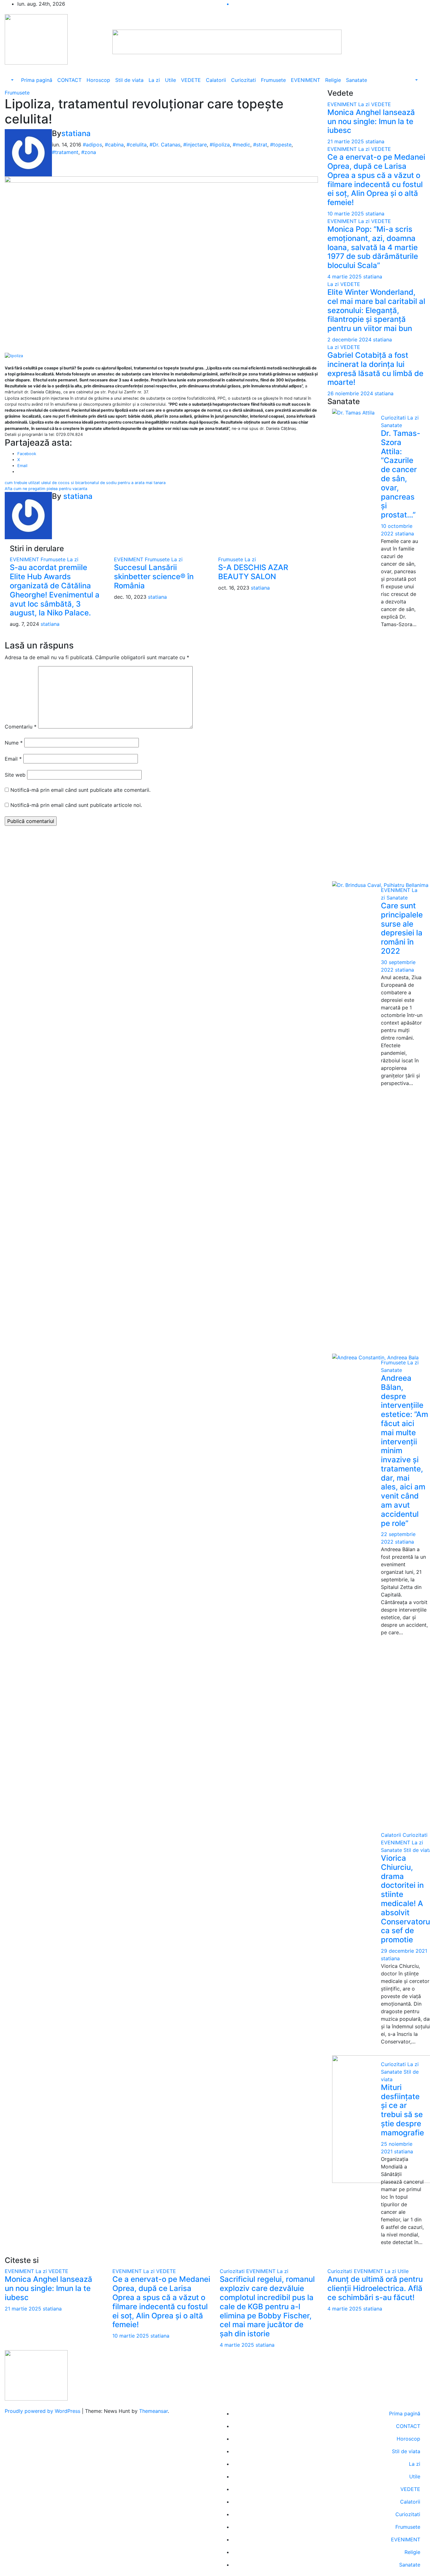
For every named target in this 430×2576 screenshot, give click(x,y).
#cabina (114, 145)
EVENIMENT (306, 80)
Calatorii (216, 80)
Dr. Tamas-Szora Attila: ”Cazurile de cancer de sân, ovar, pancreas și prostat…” (401, 474)
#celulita (137, 145)
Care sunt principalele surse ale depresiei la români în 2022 (402, 928)
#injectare (195, 145)
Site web (15, 775)
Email (13, 759)
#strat (260, 145)
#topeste (281, 145)
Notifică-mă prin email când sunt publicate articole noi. (76, 805)
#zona (89, 152)
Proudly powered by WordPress (43, 2411)
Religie (333, 80)
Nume (14, 743)
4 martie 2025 (345, 277)
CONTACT (69, 80)
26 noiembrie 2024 (351, 393)
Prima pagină (37, 80)
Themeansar (153, 2411)
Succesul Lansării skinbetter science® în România (154, 577)
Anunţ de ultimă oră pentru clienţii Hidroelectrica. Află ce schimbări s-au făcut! (375, 2288)
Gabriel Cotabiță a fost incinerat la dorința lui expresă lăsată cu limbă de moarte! (375, 369)
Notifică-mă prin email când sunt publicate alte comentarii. (80, 790)
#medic (241, 145)
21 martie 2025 (346, 141)
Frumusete (273, 80)
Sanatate (356, 80)
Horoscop (98, 80)
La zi (154, 80)
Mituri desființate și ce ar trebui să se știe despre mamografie (402, 2110)
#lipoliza (220, 145)
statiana (76, 133)
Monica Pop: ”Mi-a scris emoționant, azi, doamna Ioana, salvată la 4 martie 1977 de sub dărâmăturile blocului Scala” (373, 247)
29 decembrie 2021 (404, 1951)
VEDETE (191, 80)
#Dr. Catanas (165, 145)
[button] (12, 80)
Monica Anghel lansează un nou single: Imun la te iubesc (371, 121)
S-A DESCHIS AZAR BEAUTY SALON (253, 572)
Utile (170, 80)
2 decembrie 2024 (350, 340)
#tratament (65, 152)
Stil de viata (129, 80)
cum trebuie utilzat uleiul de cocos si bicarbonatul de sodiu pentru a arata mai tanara (85, 483)
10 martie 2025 (346, 214)
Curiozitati (243, 80)
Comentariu (21, 727)
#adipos (92, 145)
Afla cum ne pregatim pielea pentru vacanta (46, 489)
